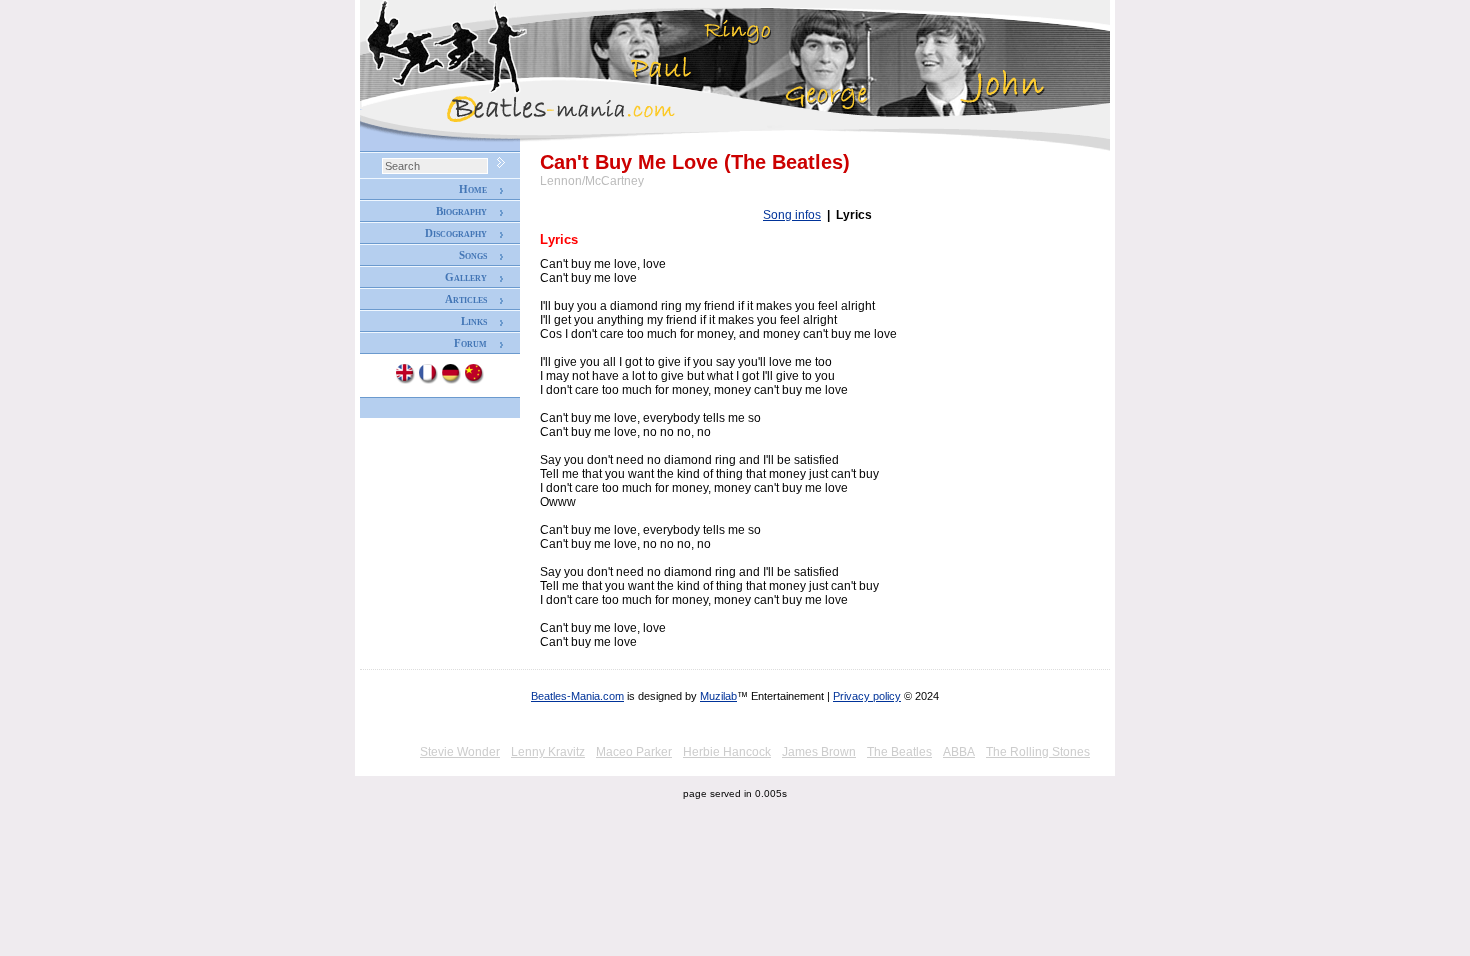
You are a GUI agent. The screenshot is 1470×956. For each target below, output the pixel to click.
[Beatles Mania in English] (406, 380)
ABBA (959, 752)
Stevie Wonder (460, 752)
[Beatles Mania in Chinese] (475, 380)
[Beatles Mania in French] (429, 380)
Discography (456, 233)
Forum (470, 343)
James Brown (819, 752)
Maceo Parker (634, 752)
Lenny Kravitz (548, 752)
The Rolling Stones (1038, 752)
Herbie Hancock (727, 752)
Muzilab (718, 696)
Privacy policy (867, 696)
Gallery (466, 277)
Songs (473, 255)
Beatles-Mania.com (577, 696)
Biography (461, 211)
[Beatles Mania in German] (452, 380)
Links (474, 321)
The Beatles (899, 752)
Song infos (792, 215)
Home (473, 189)
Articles (466, 299)
